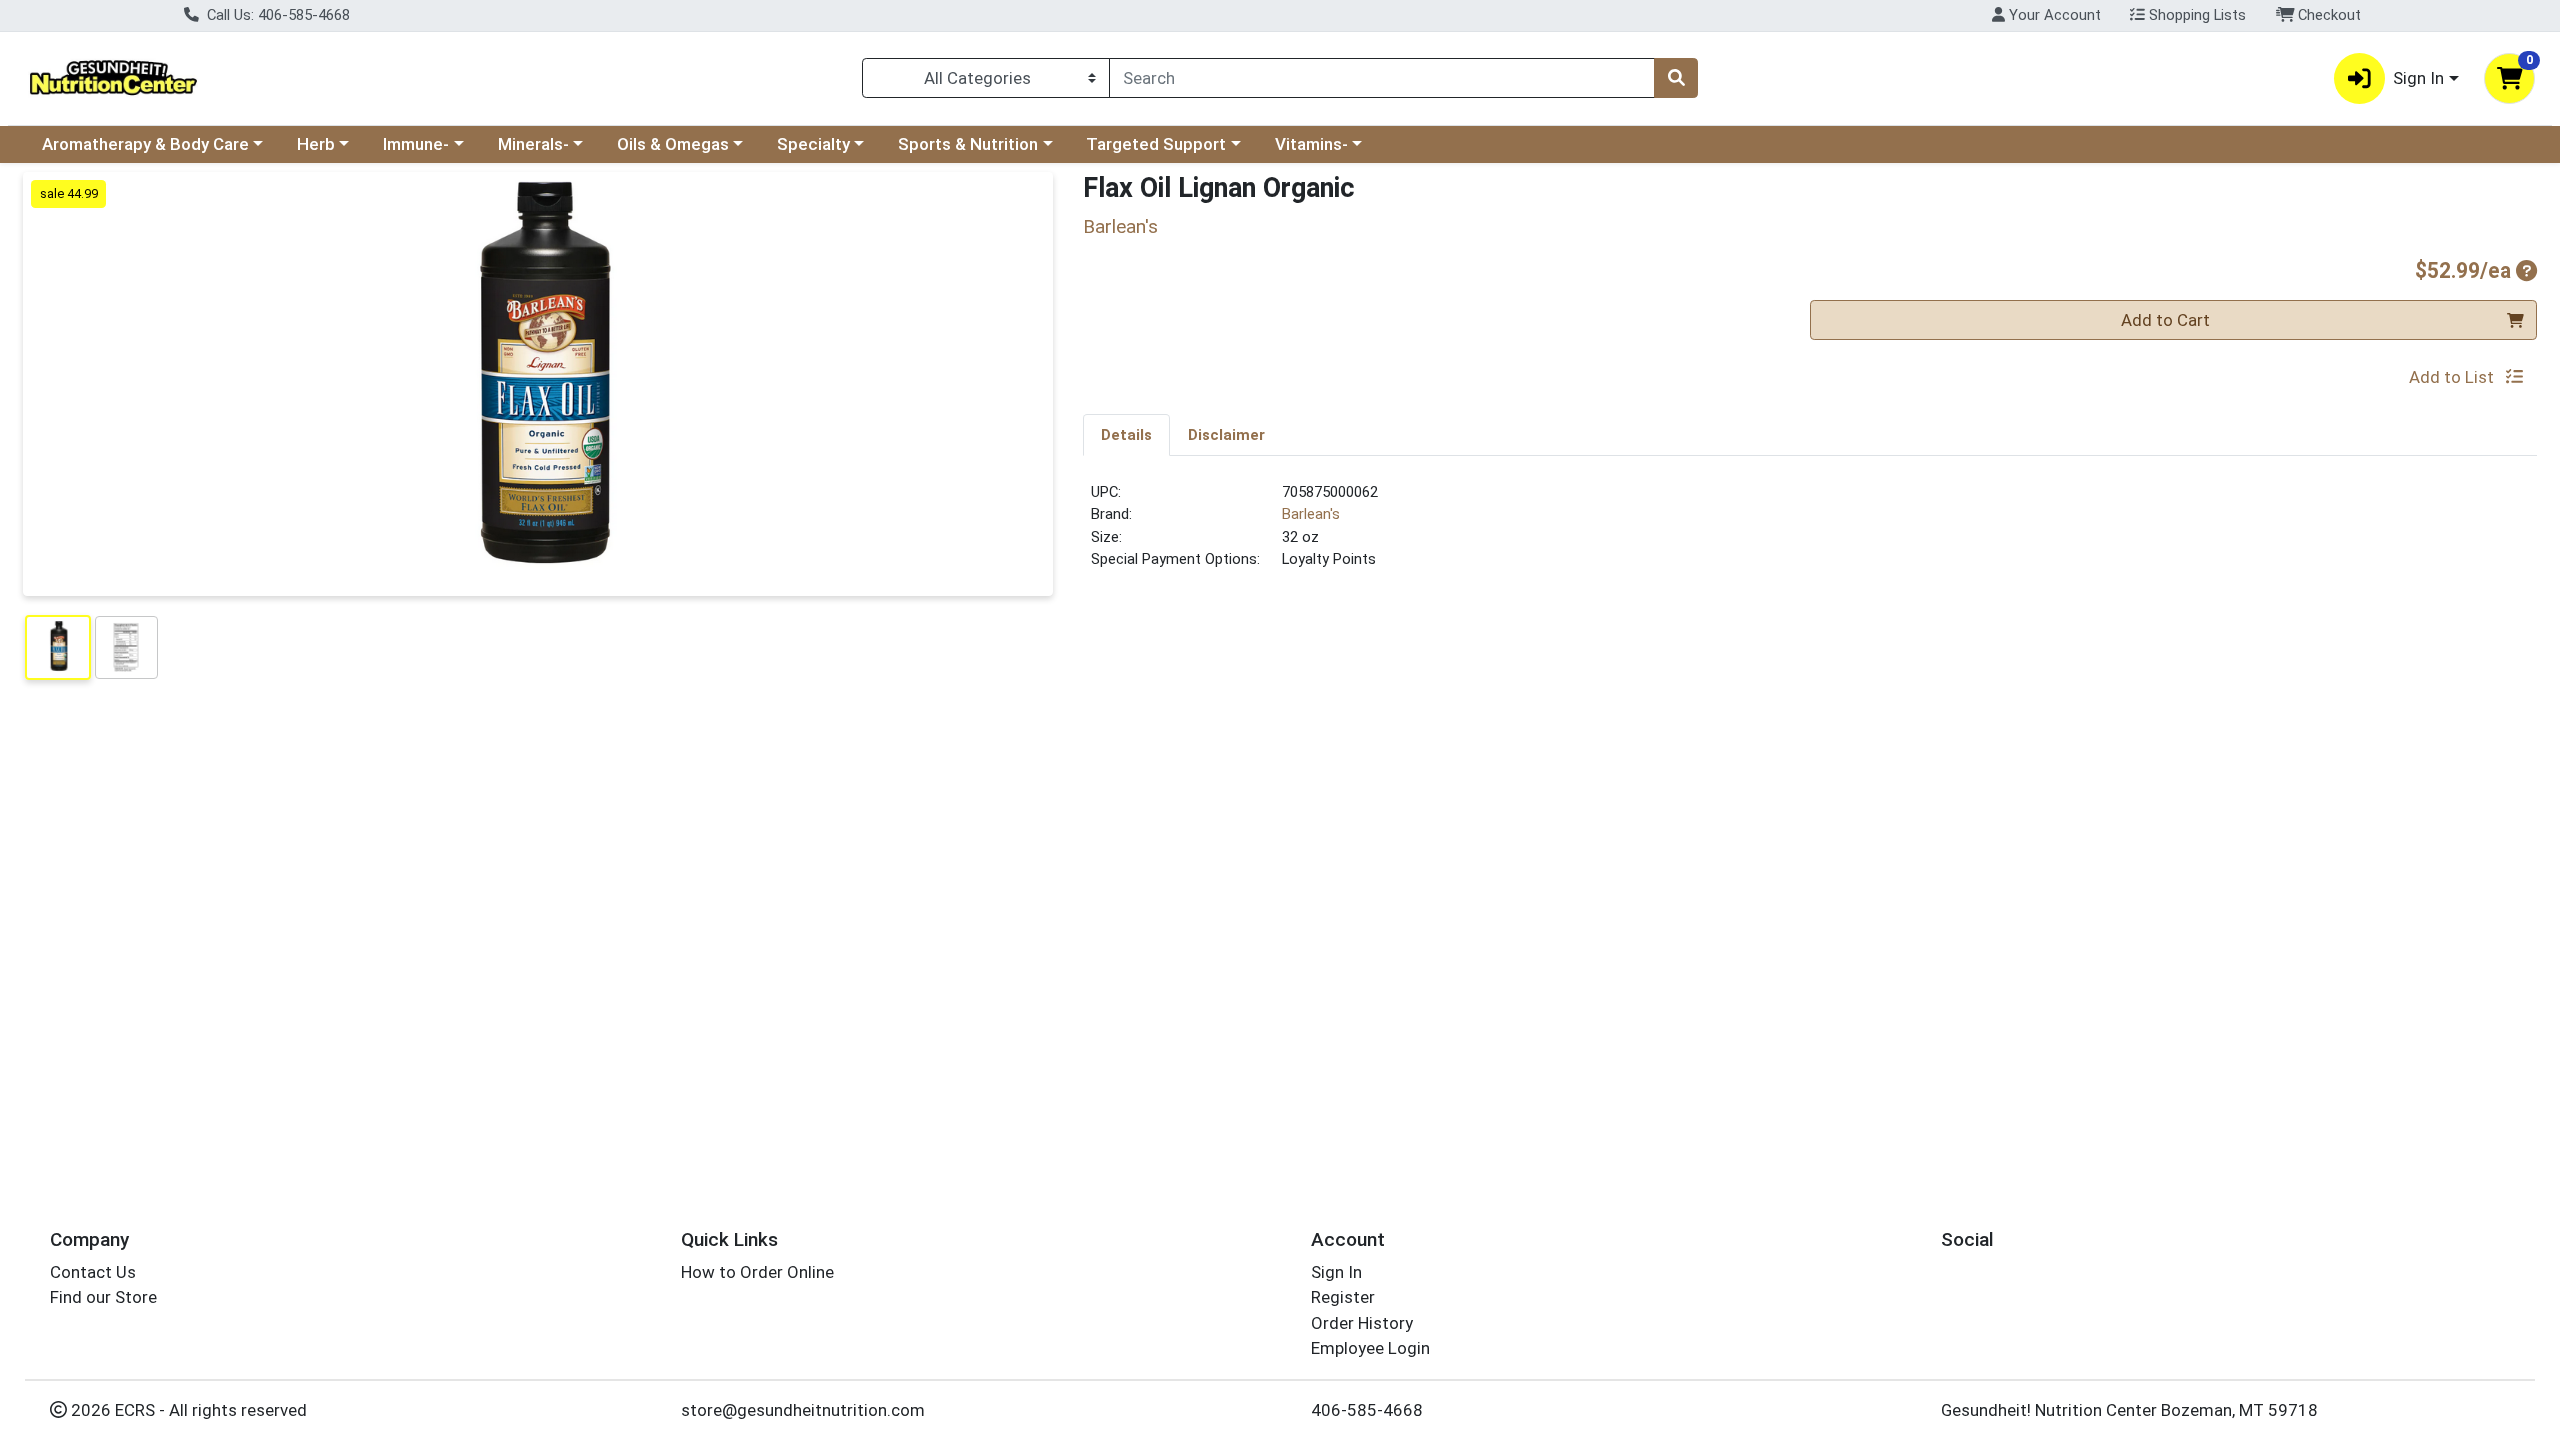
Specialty (813, 144)
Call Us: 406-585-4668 (276, 15)
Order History (1362, 1323)
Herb (316, 144)
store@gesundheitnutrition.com (803, 1410)
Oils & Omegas (673, 144)
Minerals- (533, 144)
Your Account (2053, 15)
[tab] (1126, 434)
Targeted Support (1156, 144)
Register (1343, 1297)
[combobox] (1382, 78)
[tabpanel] (1810, 534)
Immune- (416, 144)
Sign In (1336, 1272)
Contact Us (93, 1272)
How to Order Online (757, 1272)
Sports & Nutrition (968, 144)
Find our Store (103, 1297)
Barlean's (1311, 514)
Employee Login (1370, 1348)
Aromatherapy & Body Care (145, 144)
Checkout (2327, 15)
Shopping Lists (2195, 15)
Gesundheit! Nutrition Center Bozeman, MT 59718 (2129, 1410)
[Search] (1676, 78)
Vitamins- (1311, 144)
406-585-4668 (1367, 1410)
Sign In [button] (2418, 78)
